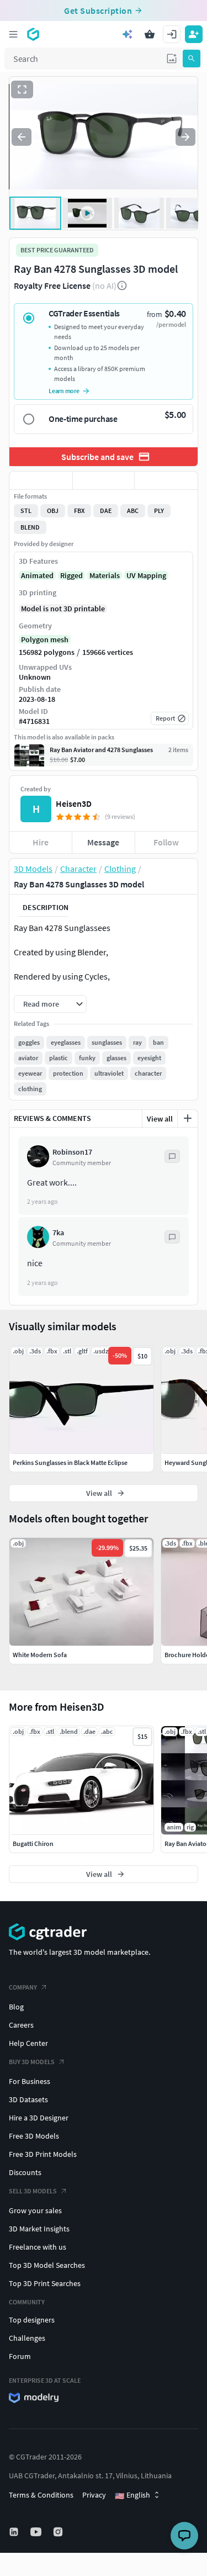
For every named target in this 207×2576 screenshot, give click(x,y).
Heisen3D (74, 803)
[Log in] (172, 34)
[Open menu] (13, 34)
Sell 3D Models (33, 2191)
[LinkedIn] (15, 2532)
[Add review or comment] (188, 1118)
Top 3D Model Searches (47, 2265)
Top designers (32, 2320)
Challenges (27, 2338)
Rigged (71, 575)
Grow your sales (35, 2210)
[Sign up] (194, 34)
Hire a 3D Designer (39, 2118)
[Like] (41, 480)
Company (23, 1987)
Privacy (94, 2495)
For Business (30, 2081)
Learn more (64, 391)
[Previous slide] (22, 137)
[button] (172, 59)
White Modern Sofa (40, 1655)
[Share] (166, 480)
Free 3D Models (34, 2136)
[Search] (192, 59)
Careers (21, 2025)
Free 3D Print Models (43, 2154)
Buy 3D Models (32, 2062)
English (132, 2495)
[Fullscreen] (22, 89)
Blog (16, 2007)
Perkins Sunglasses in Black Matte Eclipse (70, 1462)
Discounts (25, 2172)
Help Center (28, 2043)
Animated (37, 575)
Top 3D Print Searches (45, 2283)
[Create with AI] (128, 34)
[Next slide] (185, 137)
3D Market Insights (39, 2229)
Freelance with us (38, 2247)
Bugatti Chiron (33, 1844)
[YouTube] (37, 2532)
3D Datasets (28, 2099)
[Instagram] (59, 2532)
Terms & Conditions (41, 2495)
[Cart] (150, 34)
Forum (20, 2356)
